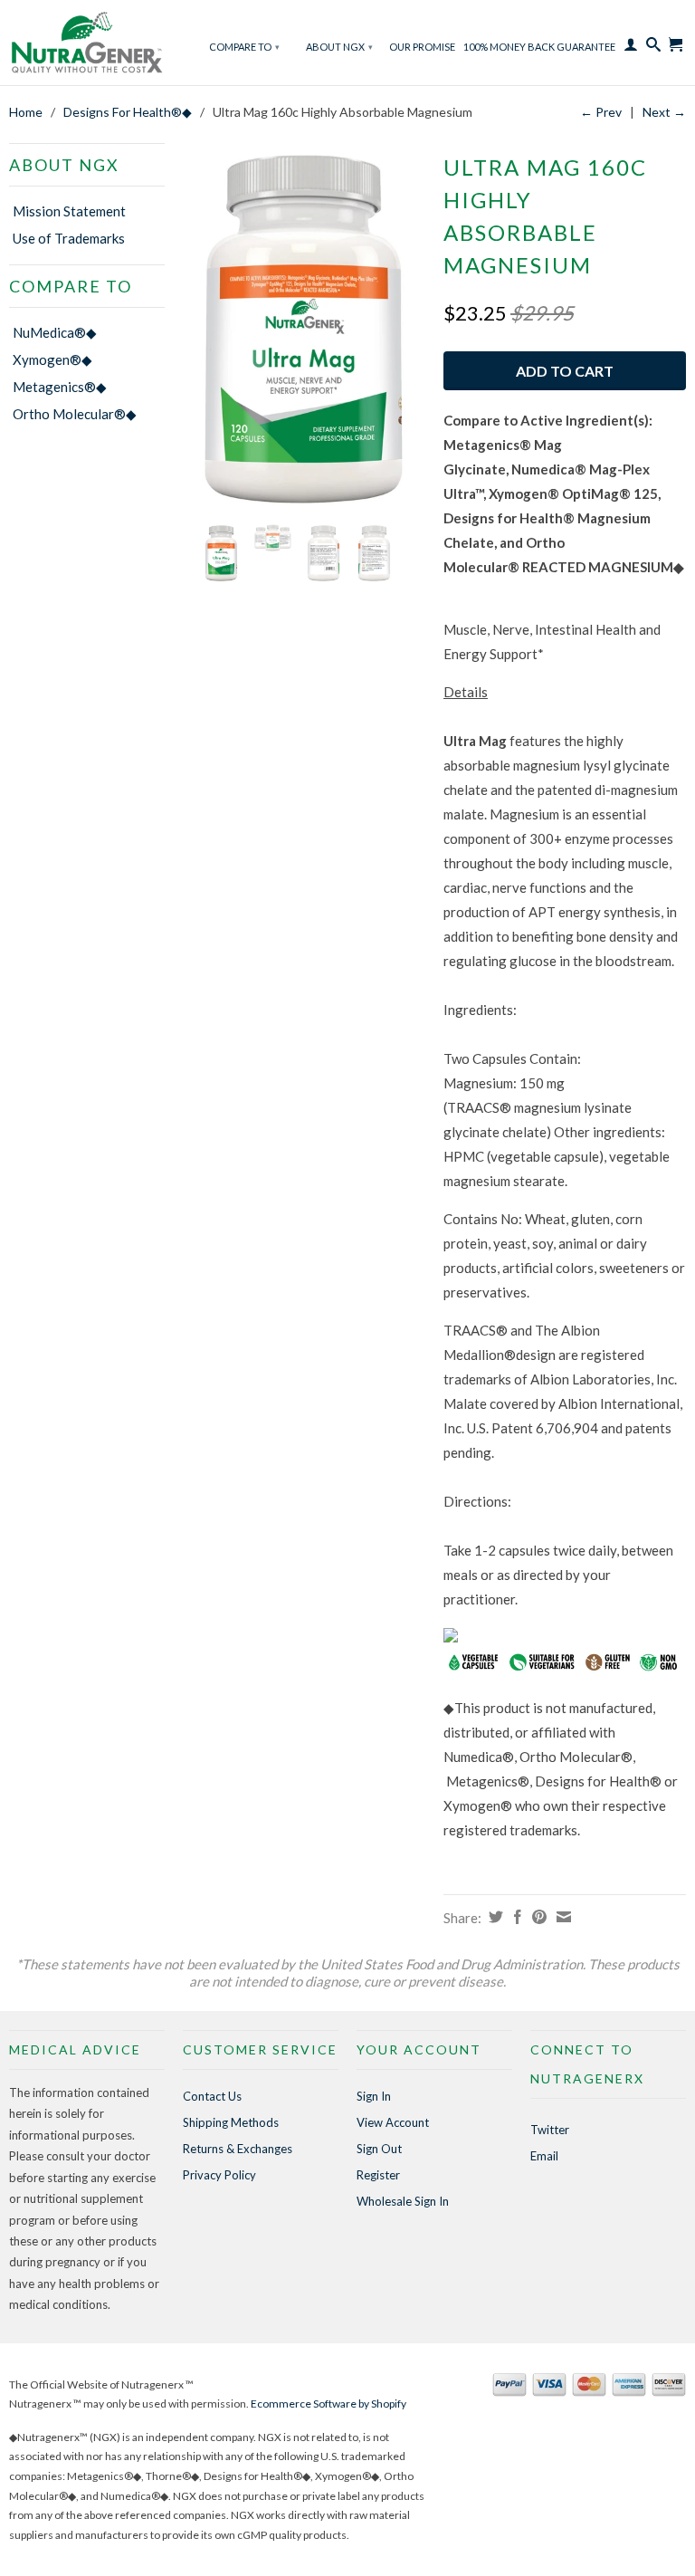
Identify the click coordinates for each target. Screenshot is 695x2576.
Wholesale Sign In (403, 2201)
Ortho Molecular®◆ (75, 414)
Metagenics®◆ (60, 387)
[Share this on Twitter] (494, 1917)
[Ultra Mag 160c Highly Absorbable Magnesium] (304, 329)
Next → (664, 112)
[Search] (653, 49)
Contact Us (212, 2096)
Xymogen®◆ (52, 359)
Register (378, 2175)
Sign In (374, 2096)
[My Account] (631, 49)
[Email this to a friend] (562, 1917)
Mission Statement (69, 211)
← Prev (601, 112)
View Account (393, 2122)
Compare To (244, 47)
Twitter (550, 2130)
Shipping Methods (231, 2122)
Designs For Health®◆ (128, 112)
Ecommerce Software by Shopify (328, 2404)
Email (544, 2156)
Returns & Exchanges (238, 2149)
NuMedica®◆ (55, 332)
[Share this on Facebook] (515, 1917)
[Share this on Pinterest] (537, 1917)
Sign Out (379, 2149)
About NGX (339, 47)
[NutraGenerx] (87, 45)
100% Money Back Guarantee (539, 47)
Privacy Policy (219, 2175)
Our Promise (422, 47)
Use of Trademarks (69, 238)
